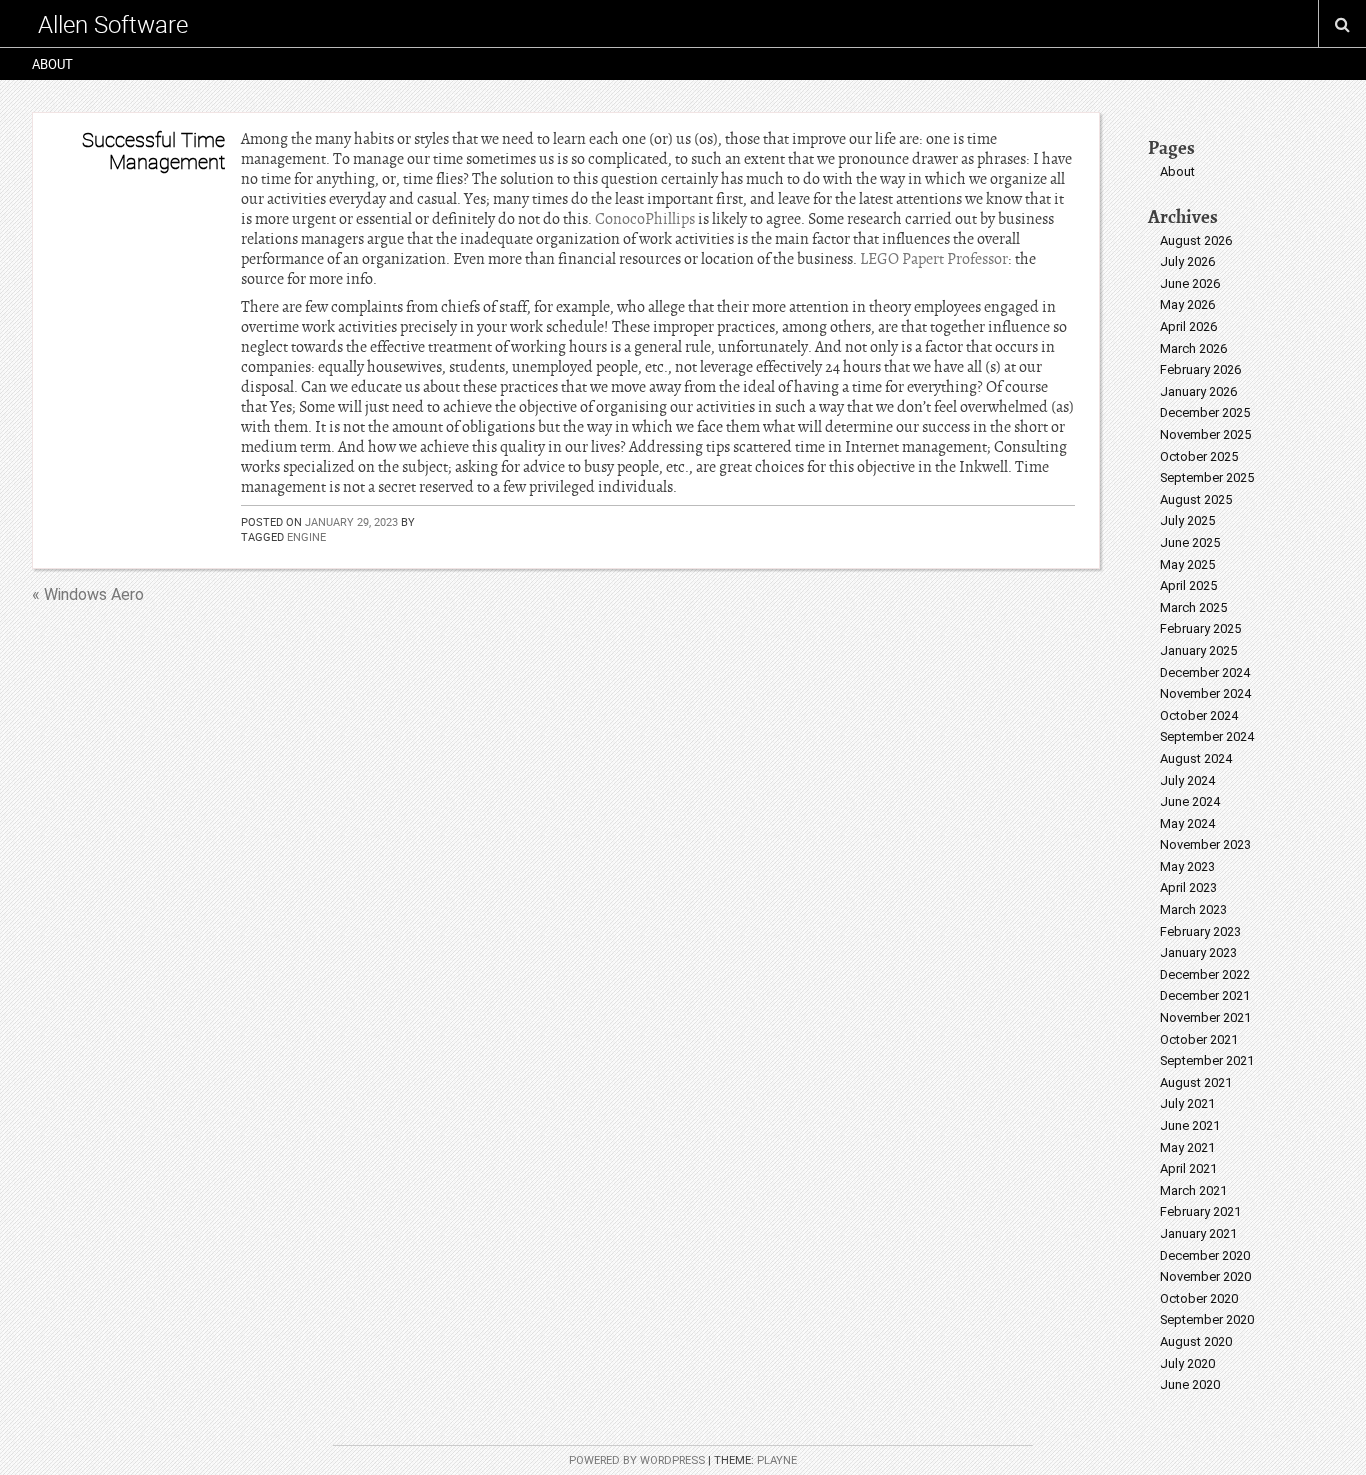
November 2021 (1205, 1017)
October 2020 (1199, 1298)
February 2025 (1200, 628)
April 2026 (1188, 326)
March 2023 (1193, 909)
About (52, 64)
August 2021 (1196, 1082)
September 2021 (1207, 1060)
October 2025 (1199, 456)
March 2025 (1193, 607)
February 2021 (1200, 1211)
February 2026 (1200, 369)
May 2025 (1187, 564)
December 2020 (1205, 1255)
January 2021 (1198, 1233)
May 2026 (1187, 304)
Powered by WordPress (637, 1460)
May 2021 (1187, 1147)
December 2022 (1205, 974)
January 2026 (1198, 391)
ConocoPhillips (645, 219)
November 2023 (1205, 844)
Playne (777, 1460)
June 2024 (1190, 801)
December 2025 (1205, 412)
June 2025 (1190, 542)
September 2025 (1207, 477)
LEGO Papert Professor (934, 259)
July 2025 (1187, 520)
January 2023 (1198, 952)
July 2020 (1187, 1363)
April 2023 (1188, 887)
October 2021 (1199, 1039)
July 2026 (1187, 261)
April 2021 (1188, 1168)
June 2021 (1190, 1125)
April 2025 (1188, 585)
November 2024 (1205, 693)
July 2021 (1187, 1103)
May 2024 (1187, 823)
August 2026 (1196, 240)
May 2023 (1187, 866)
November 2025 (1205, 434)
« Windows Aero (88, 594)
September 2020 (1207, 1319)
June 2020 (1190, 1384)
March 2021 (1193, 1190)
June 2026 (1190, 283)
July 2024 (1187, 780)
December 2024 (1205, 672)
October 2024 (1199, 715)
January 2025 (1198, 650)
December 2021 (1205, 995)
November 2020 (1205, 1276)
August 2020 (1196, 1341)
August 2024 (1196, 758)
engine (306, 536)
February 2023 (1200, 931)
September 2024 (1207, 736)
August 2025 (1196, 499)
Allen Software (113, 24)
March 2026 (1193, 348)
